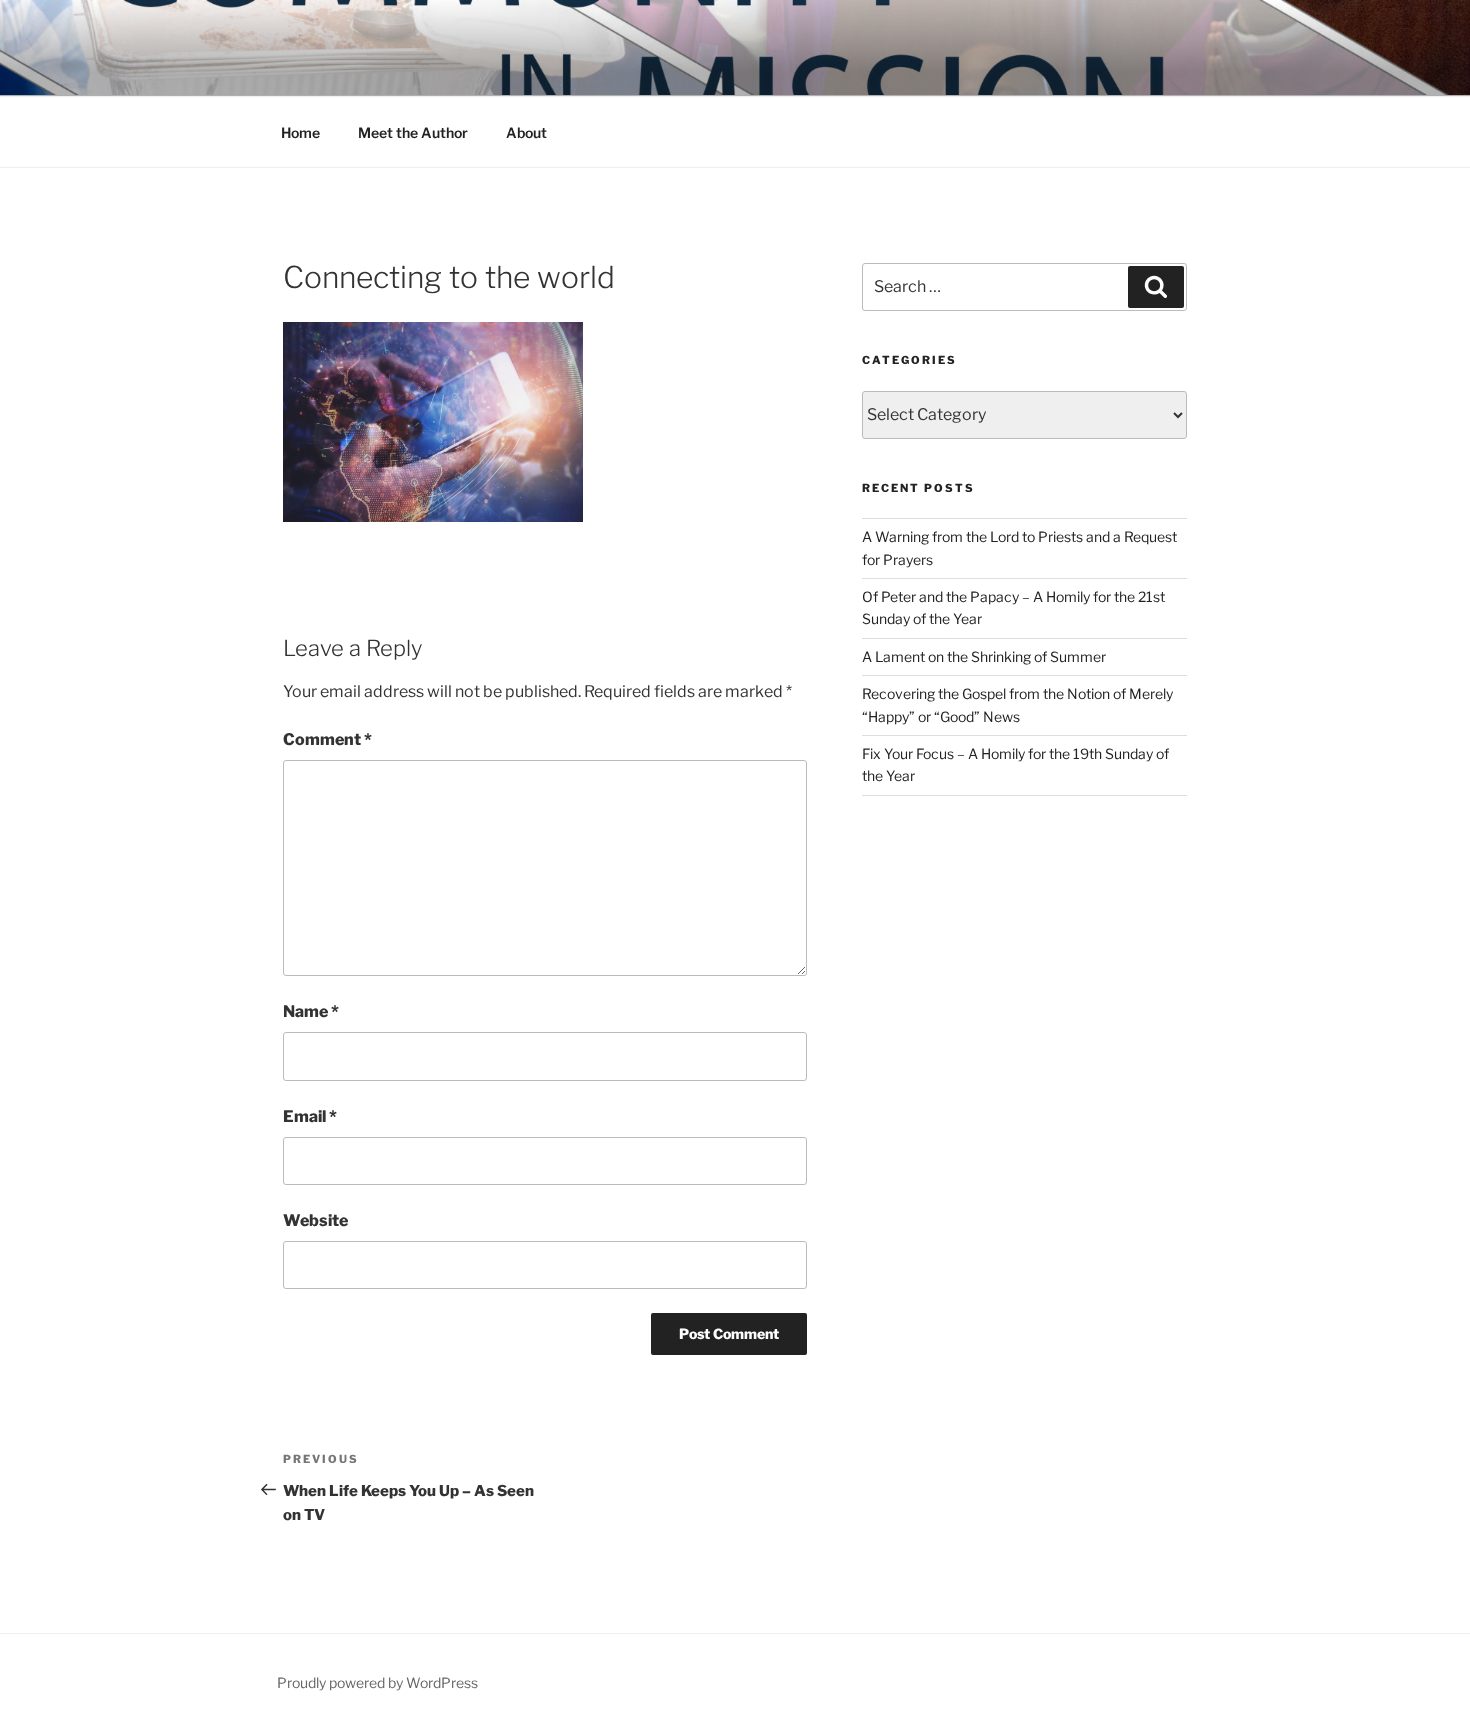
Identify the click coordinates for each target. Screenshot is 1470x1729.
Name (311, 1011)
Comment (327, 739)
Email (310, 1116)
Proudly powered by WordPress (377, 1682)
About (526, 132)
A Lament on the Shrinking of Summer (984, 656)
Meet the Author (413, 132)
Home (300, 132)
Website (315, 1220)
